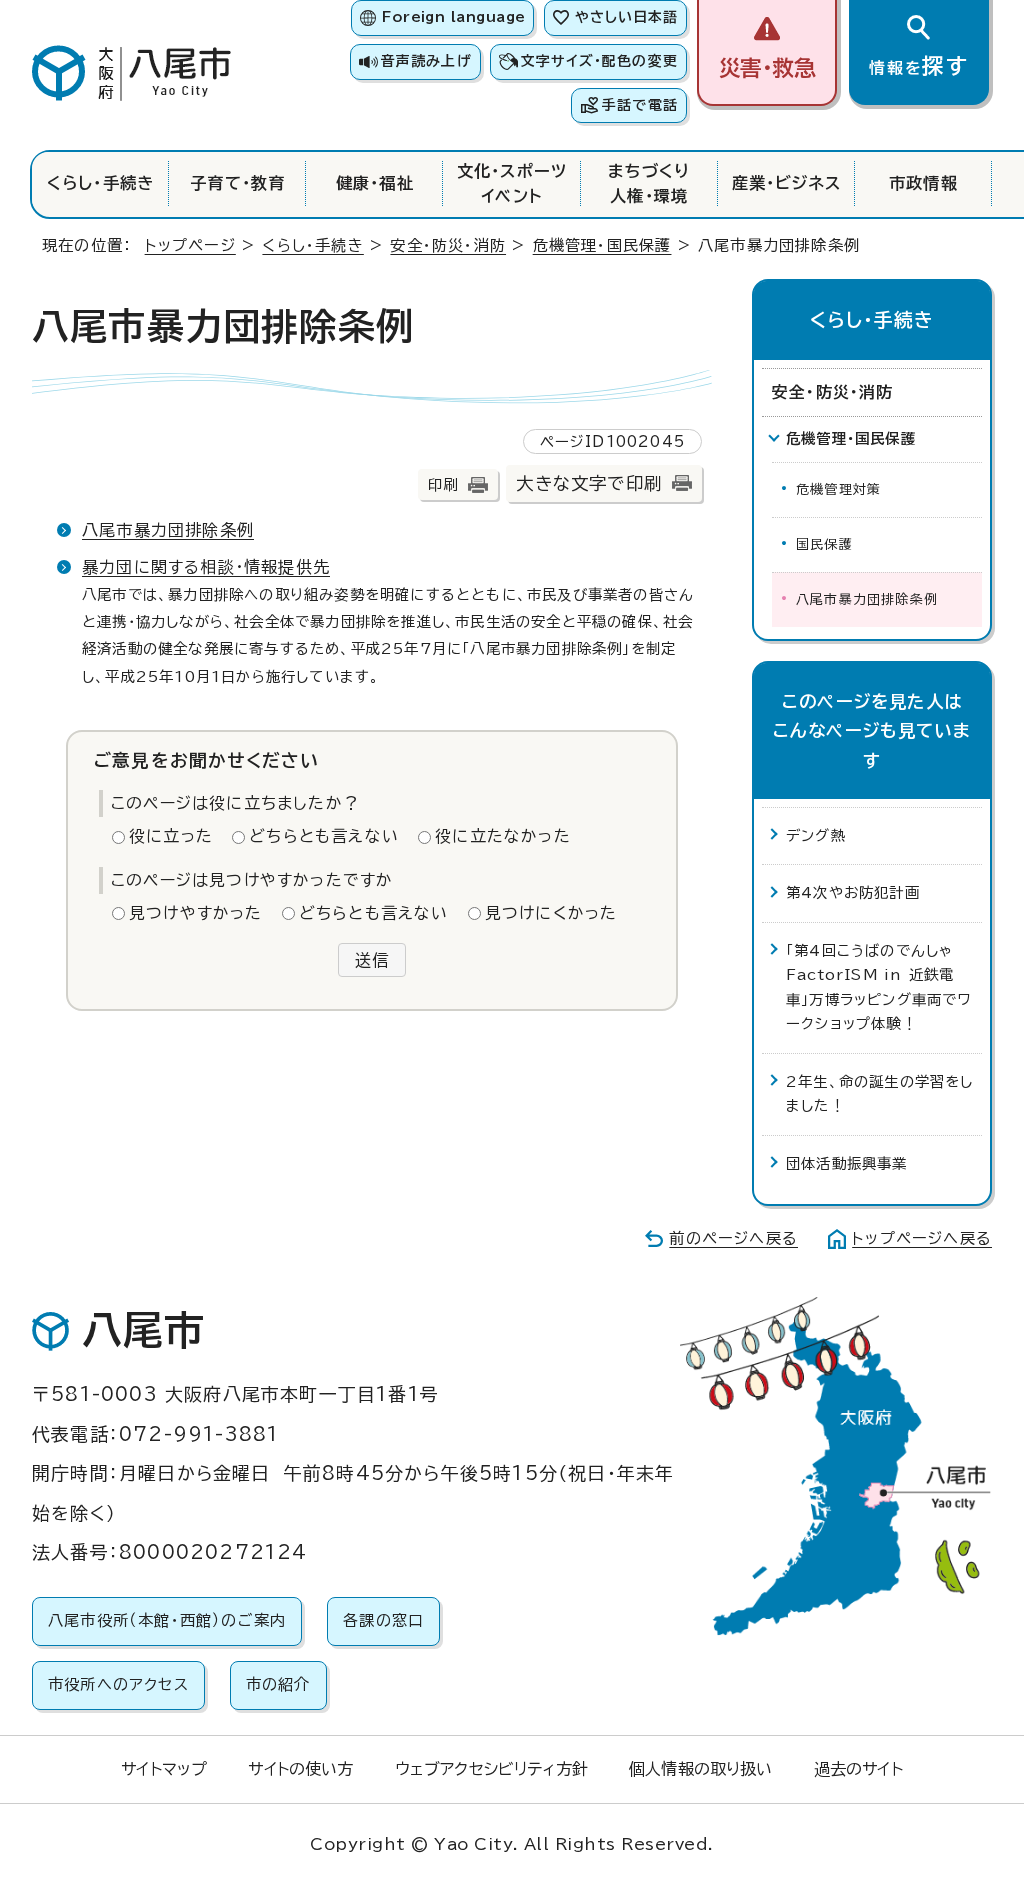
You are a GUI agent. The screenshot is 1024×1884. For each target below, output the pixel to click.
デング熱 (816, 835)
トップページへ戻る (922, 1238)
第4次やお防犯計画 (853, 892)
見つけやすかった (196, 913)
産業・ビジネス (786, 183)
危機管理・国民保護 (602, 245)
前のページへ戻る (733, 1238)
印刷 (443, 484)
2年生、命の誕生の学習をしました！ (880, 1093)
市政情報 (923, 183)
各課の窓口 (383, 1620)
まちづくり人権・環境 (649, 183)
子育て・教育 (237, 183)
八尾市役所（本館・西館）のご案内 (167, 1620)
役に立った (171, 836)
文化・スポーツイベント (512, 183)
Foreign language (453, 17)
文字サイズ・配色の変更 (599, 61)
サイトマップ (164, 1769)
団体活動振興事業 (847, 1163)
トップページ (190, 245)
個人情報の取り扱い (700, 1769)
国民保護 (824, 544)
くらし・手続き (100, 183)
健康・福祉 (375, 183)
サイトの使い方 (300, 1769)
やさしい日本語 (626, 17)
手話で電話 (640, 105)
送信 (372, 960)
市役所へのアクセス (118, 1684)
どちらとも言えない (324, 836)
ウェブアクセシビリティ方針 (491, 1769)
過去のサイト (858, 1769)
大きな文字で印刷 (589, 483)
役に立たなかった (503, 836)
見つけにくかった (551, 913)
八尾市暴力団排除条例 (168, 530)
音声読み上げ (426, 61)
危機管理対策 (838, 489)
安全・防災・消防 (448, 245)
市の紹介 (278, 1684)
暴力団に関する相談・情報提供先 (206, 567)
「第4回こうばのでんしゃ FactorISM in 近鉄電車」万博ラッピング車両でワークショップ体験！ (879, 987)
